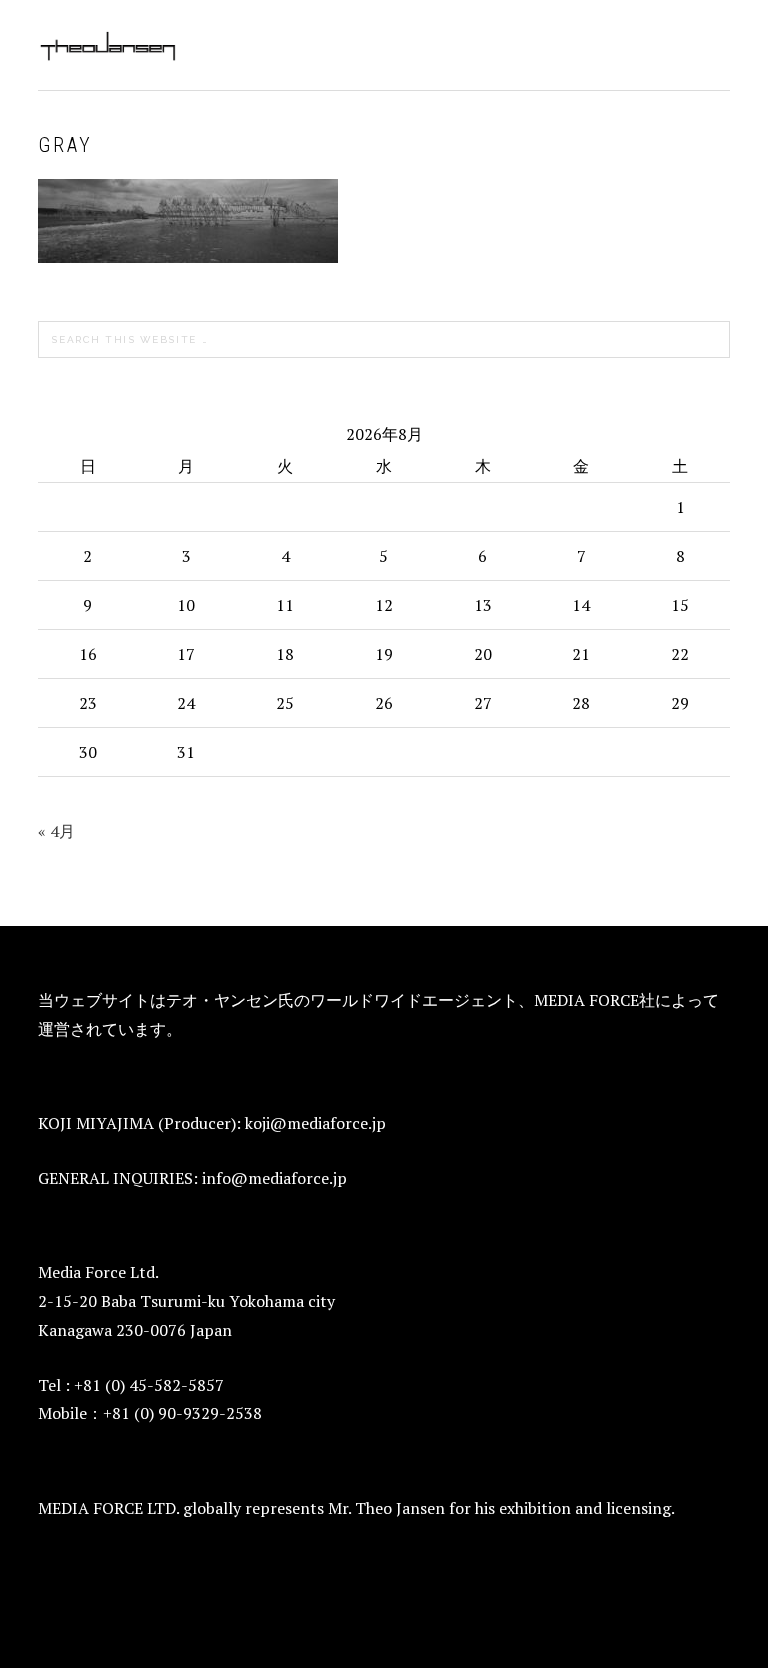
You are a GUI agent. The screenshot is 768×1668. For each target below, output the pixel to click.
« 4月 (56, 831)
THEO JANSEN (108, 45)
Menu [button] (707, 41)
